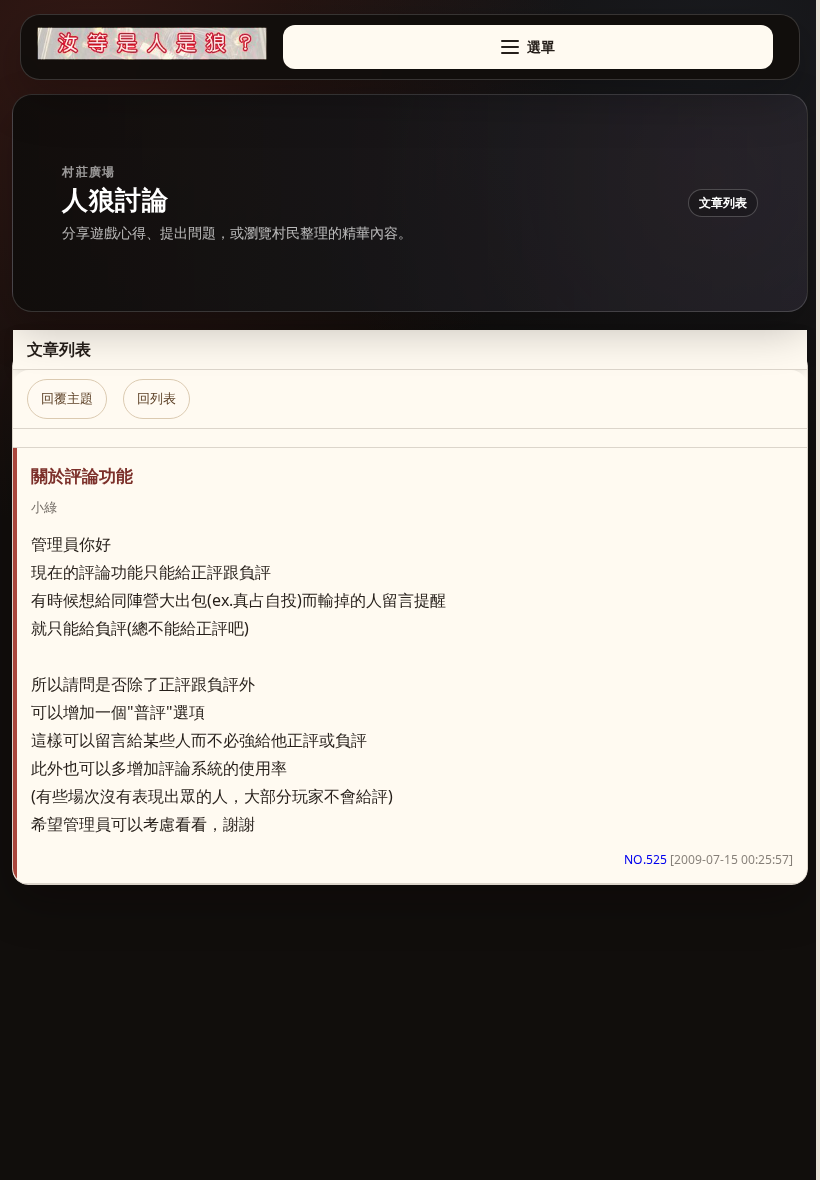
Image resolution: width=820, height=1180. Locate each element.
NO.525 (645, 859)
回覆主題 (67, 398)
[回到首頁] (152, 43)
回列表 (156, 398)
